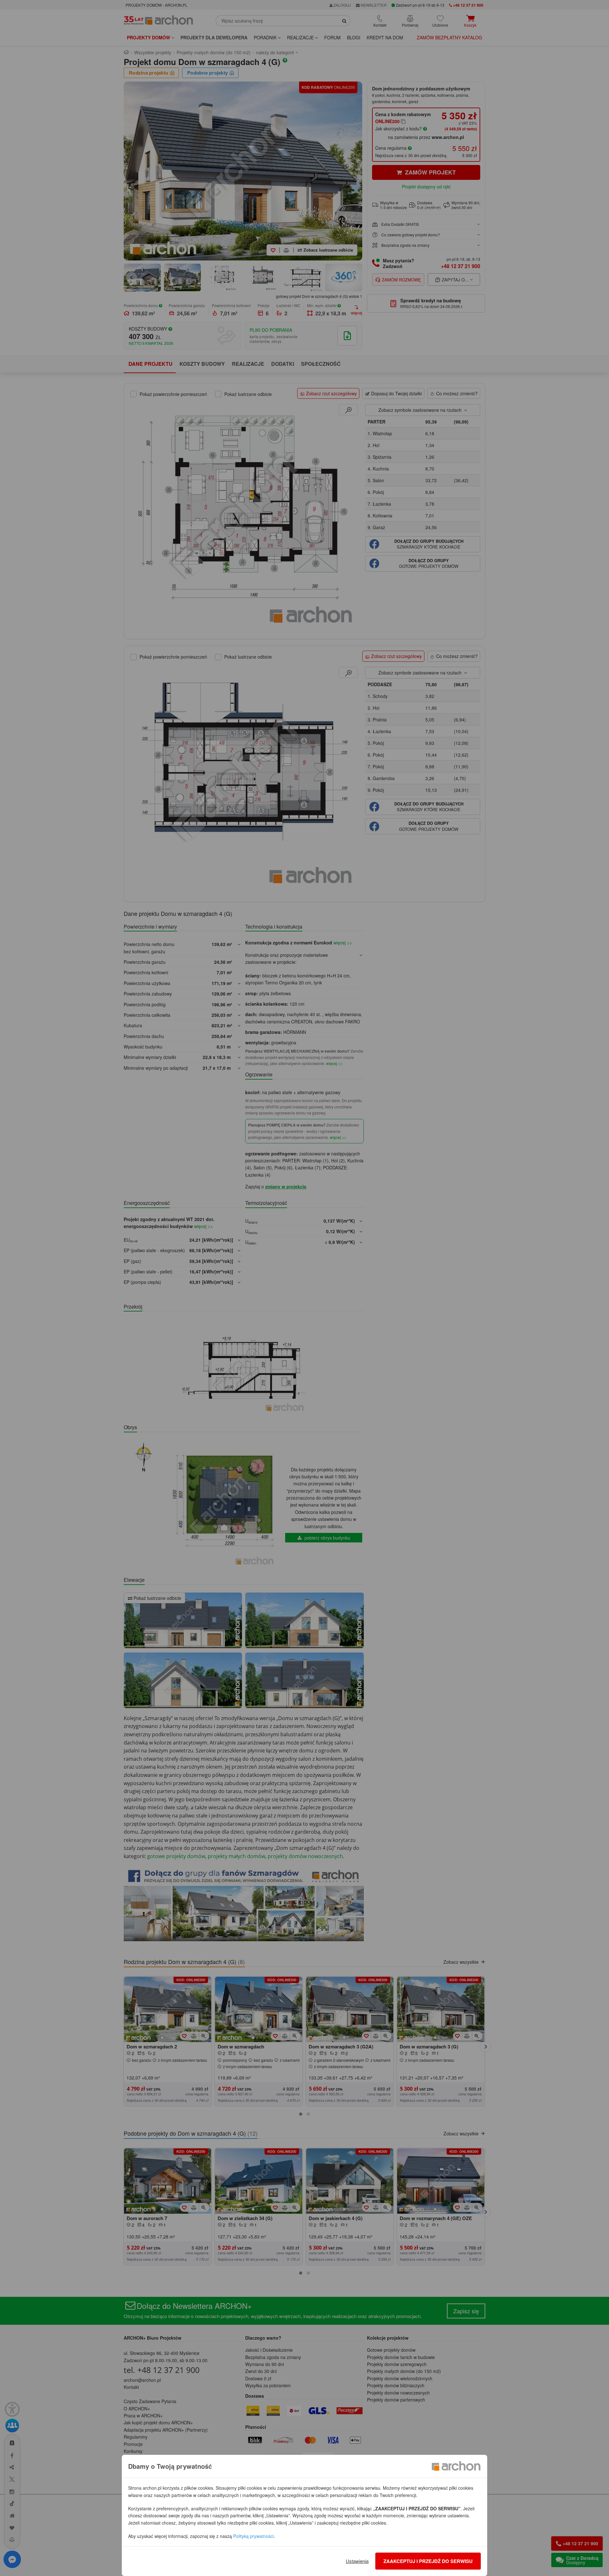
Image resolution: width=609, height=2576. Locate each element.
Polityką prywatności (253, 2536)
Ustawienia (357, 2561)
